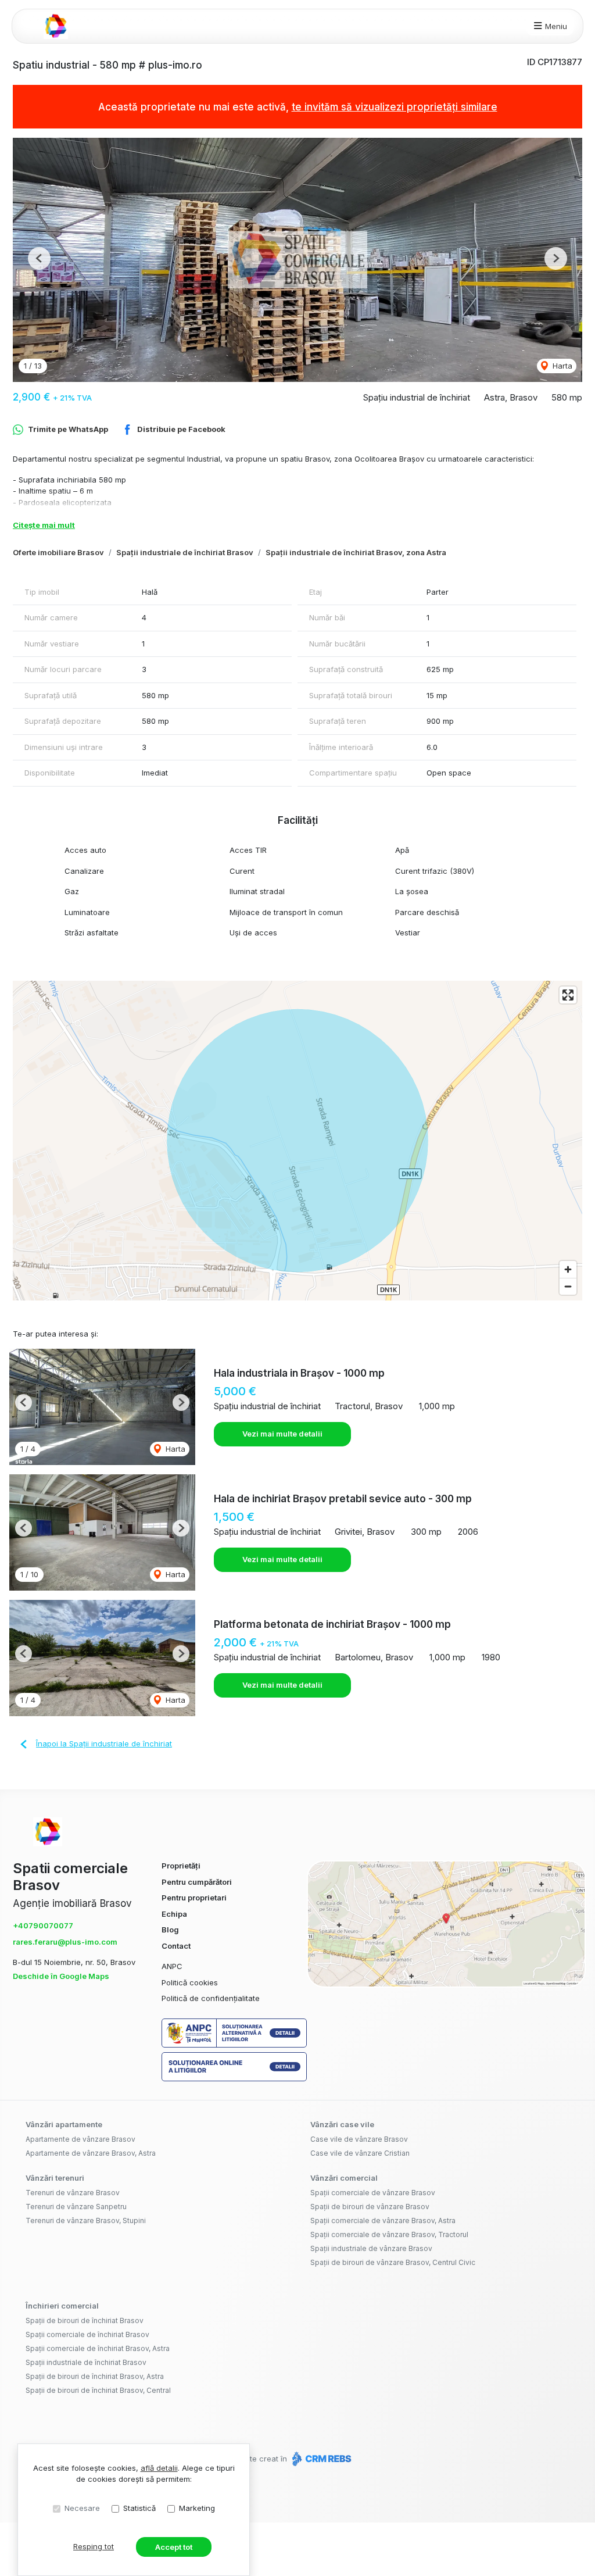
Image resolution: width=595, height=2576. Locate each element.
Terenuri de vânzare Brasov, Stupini (86, 2220)
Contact (176, 1946)
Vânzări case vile (342, 2124)
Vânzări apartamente (64, 2124)
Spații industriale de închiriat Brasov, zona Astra (356, 552)
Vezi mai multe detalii (282, 1434)
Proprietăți (181, 1866)
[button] (39, 258)
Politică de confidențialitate (211, 1998)
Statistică (139, 2508)
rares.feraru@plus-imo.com (65, 1942)
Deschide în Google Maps (61, 1976)
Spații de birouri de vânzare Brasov (370, 2207)
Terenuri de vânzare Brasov (73, 2193)
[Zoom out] (568, 1286)
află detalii (159, 2468)
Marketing (197, 2508)
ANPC (172, 1966)
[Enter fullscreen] (568, 995)
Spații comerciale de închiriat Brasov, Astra (98, 2348)
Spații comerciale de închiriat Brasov (87, 2334)
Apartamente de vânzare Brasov (80, 2139)
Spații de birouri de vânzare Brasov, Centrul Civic (393, 2262)
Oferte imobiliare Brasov (58, 552)
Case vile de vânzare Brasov (359, 2139)
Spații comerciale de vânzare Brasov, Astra (383, 2220)
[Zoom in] (568, 1269)
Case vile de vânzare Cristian (360, 2153)
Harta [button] (561, 366)
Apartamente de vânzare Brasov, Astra (91, 2153)
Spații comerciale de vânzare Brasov (373, 2193)
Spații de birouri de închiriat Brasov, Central (98, 2390)
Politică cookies (190, 1982)
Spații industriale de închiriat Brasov (185, 552)
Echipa (174, 1914)
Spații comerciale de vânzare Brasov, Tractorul (389, 2234)
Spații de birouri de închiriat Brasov (85, 2320)
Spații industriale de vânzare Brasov (371, 2248)
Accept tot (174, 2547)
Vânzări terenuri (55, 2178)
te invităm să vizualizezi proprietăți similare (395, 107)
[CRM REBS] (320, 2459)
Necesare (82, 2508)
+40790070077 (43, 1925)
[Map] (297, 1141)
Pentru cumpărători (197, 1882)
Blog (170, 1930)
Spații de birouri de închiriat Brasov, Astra (95, 2376)
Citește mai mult (44, 525)
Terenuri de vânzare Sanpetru (76, 2207)
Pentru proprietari (194, 1898)
